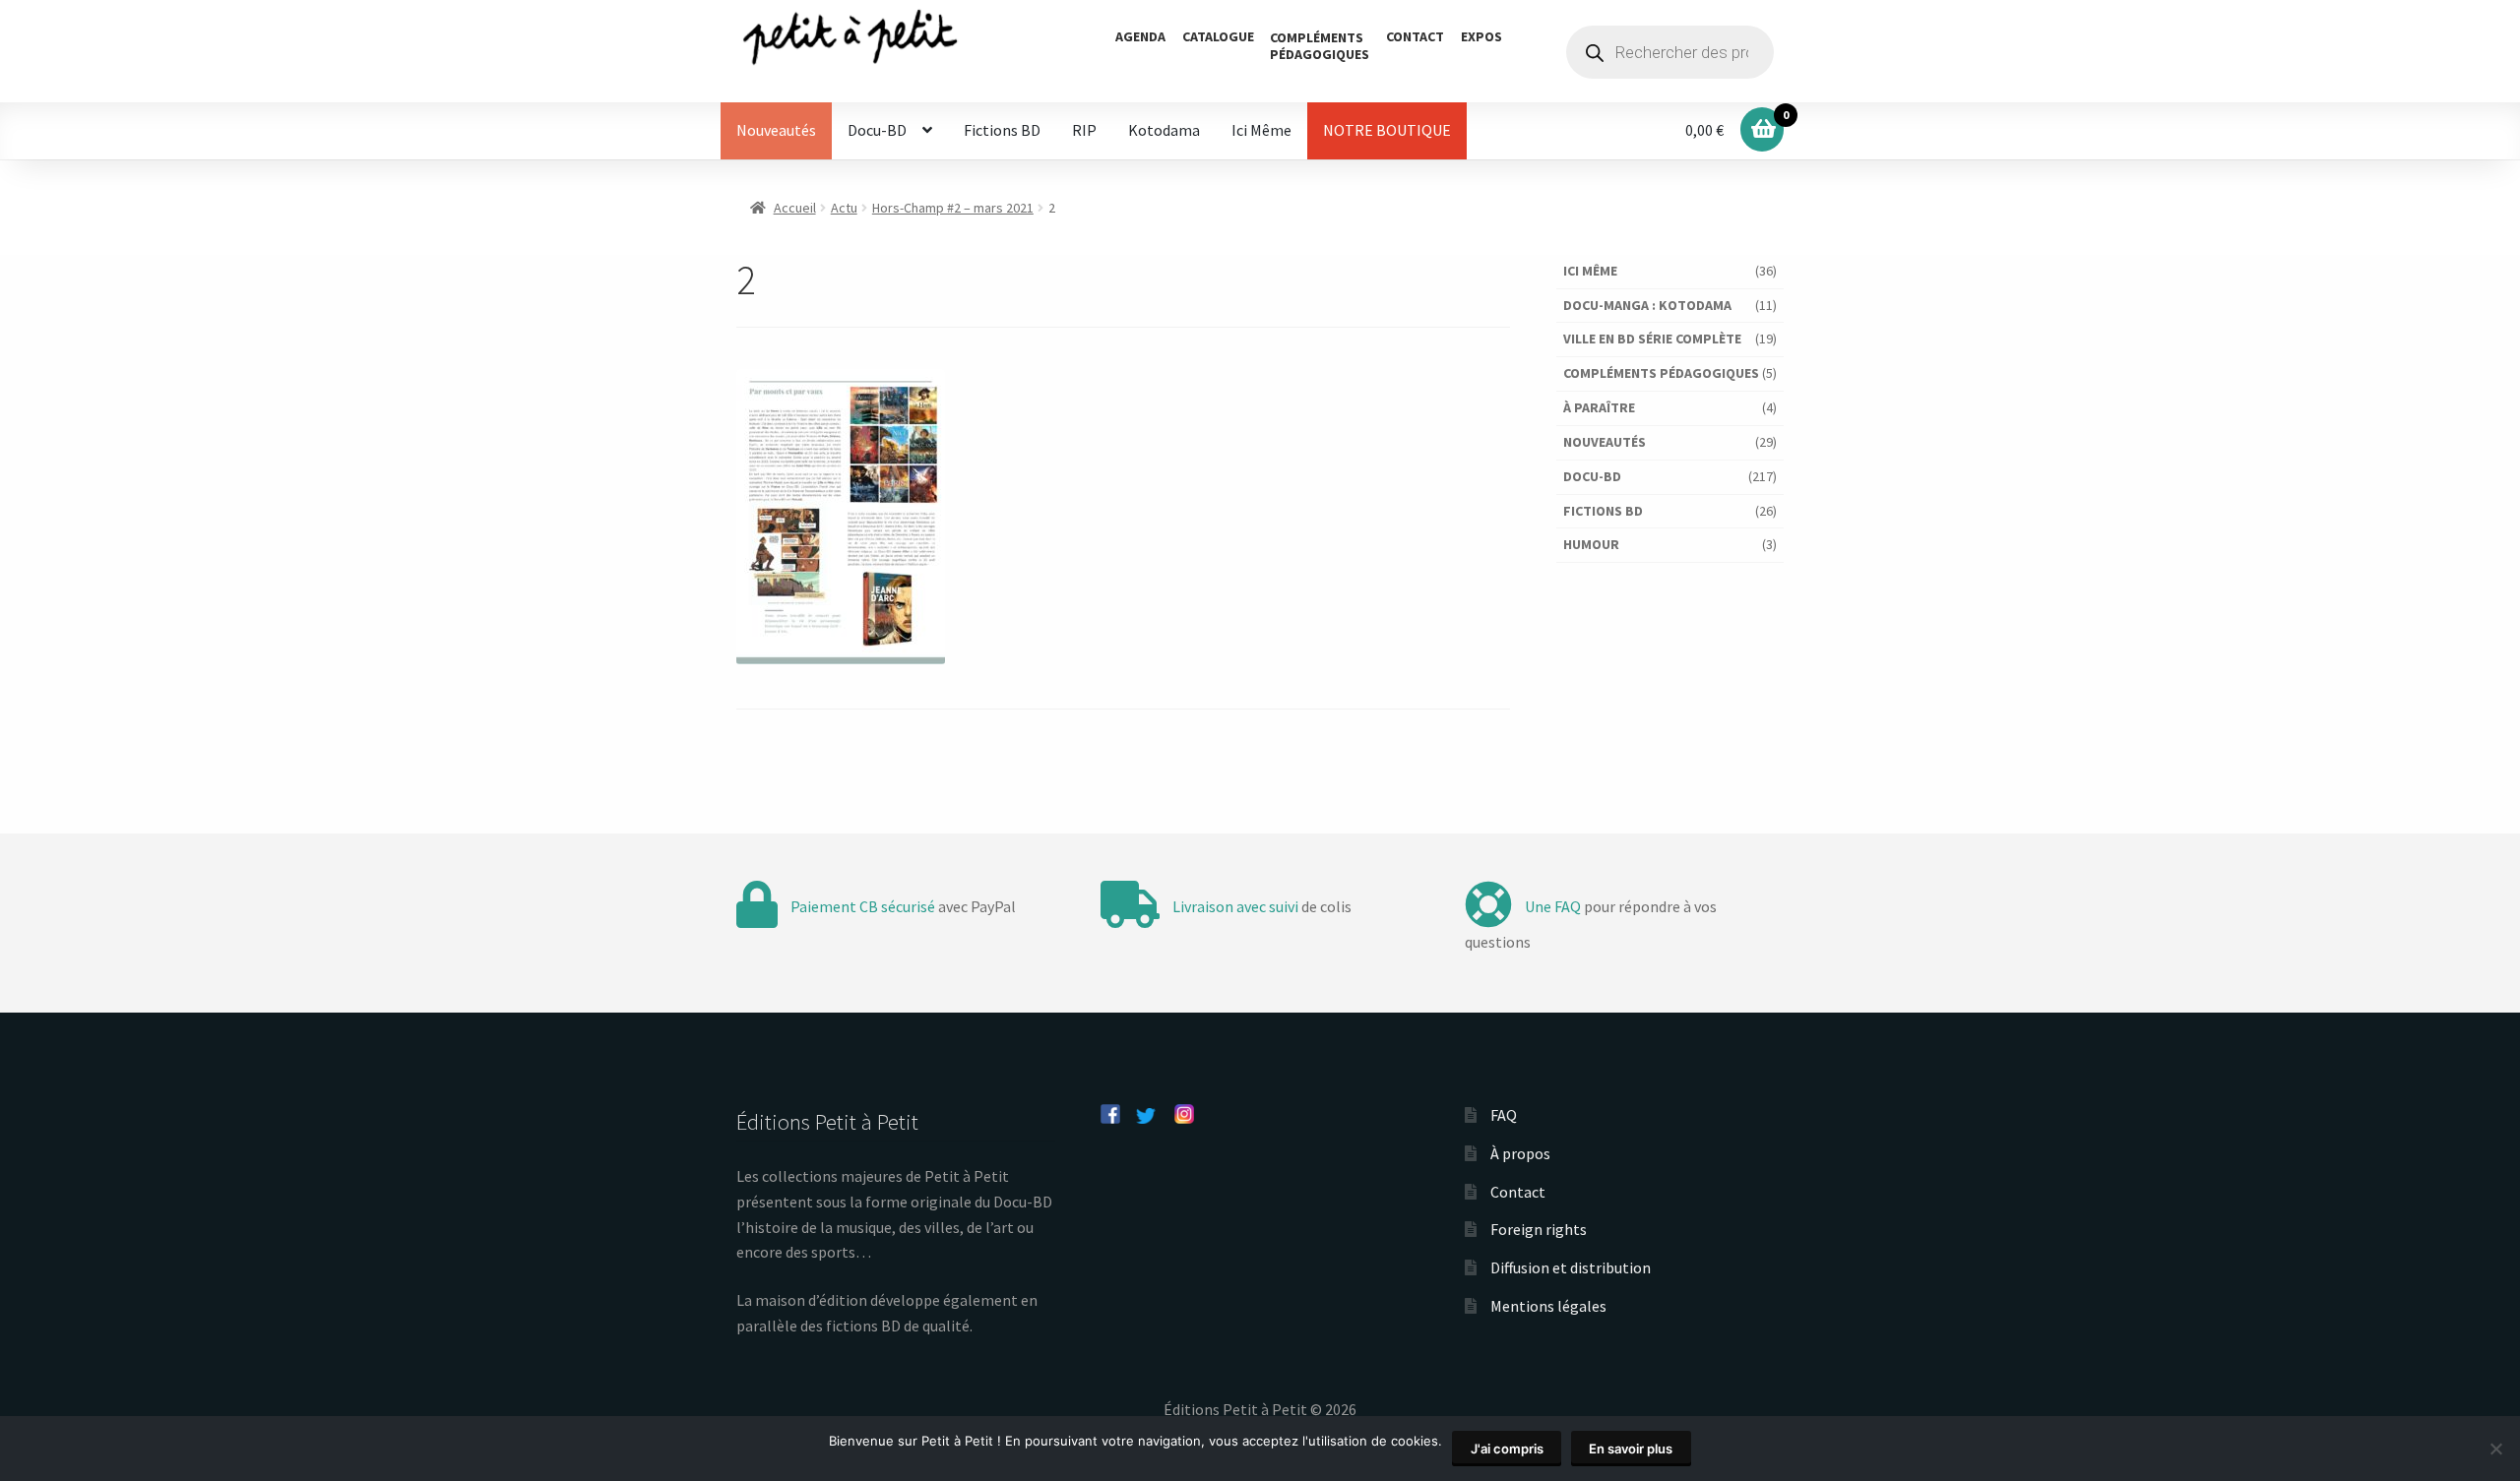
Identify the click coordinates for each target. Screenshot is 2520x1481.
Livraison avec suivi (1235, 906)
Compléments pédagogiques (1661, 373)
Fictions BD (1002, 130)
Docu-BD (877, 130)
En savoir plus (1631, 1449)
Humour (1591, 544)
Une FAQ (1553, 906)
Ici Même (1261, 130)
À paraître (1599, 407)
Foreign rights (1539, 1229)
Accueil (795, 208)
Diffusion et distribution (1571, 1267)
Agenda (1140, 36)
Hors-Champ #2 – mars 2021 (953, 208)
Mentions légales (1548, 1306)
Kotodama (1164, 130)
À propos (1520, 1153)
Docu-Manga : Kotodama (1647, 305)
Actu (844, 208)
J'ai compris (1507, 1449)
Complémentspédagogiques (1320, 46)
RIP (1084, 130)
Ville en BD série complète (1652, 339)
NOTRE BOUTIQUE (1387, 130)
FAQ (1504, 1115)
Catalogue (1218, 36)
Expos (1481, 36)
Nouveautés (776, 130)
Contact (1415, 36)
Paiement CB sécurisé (863, 906)
